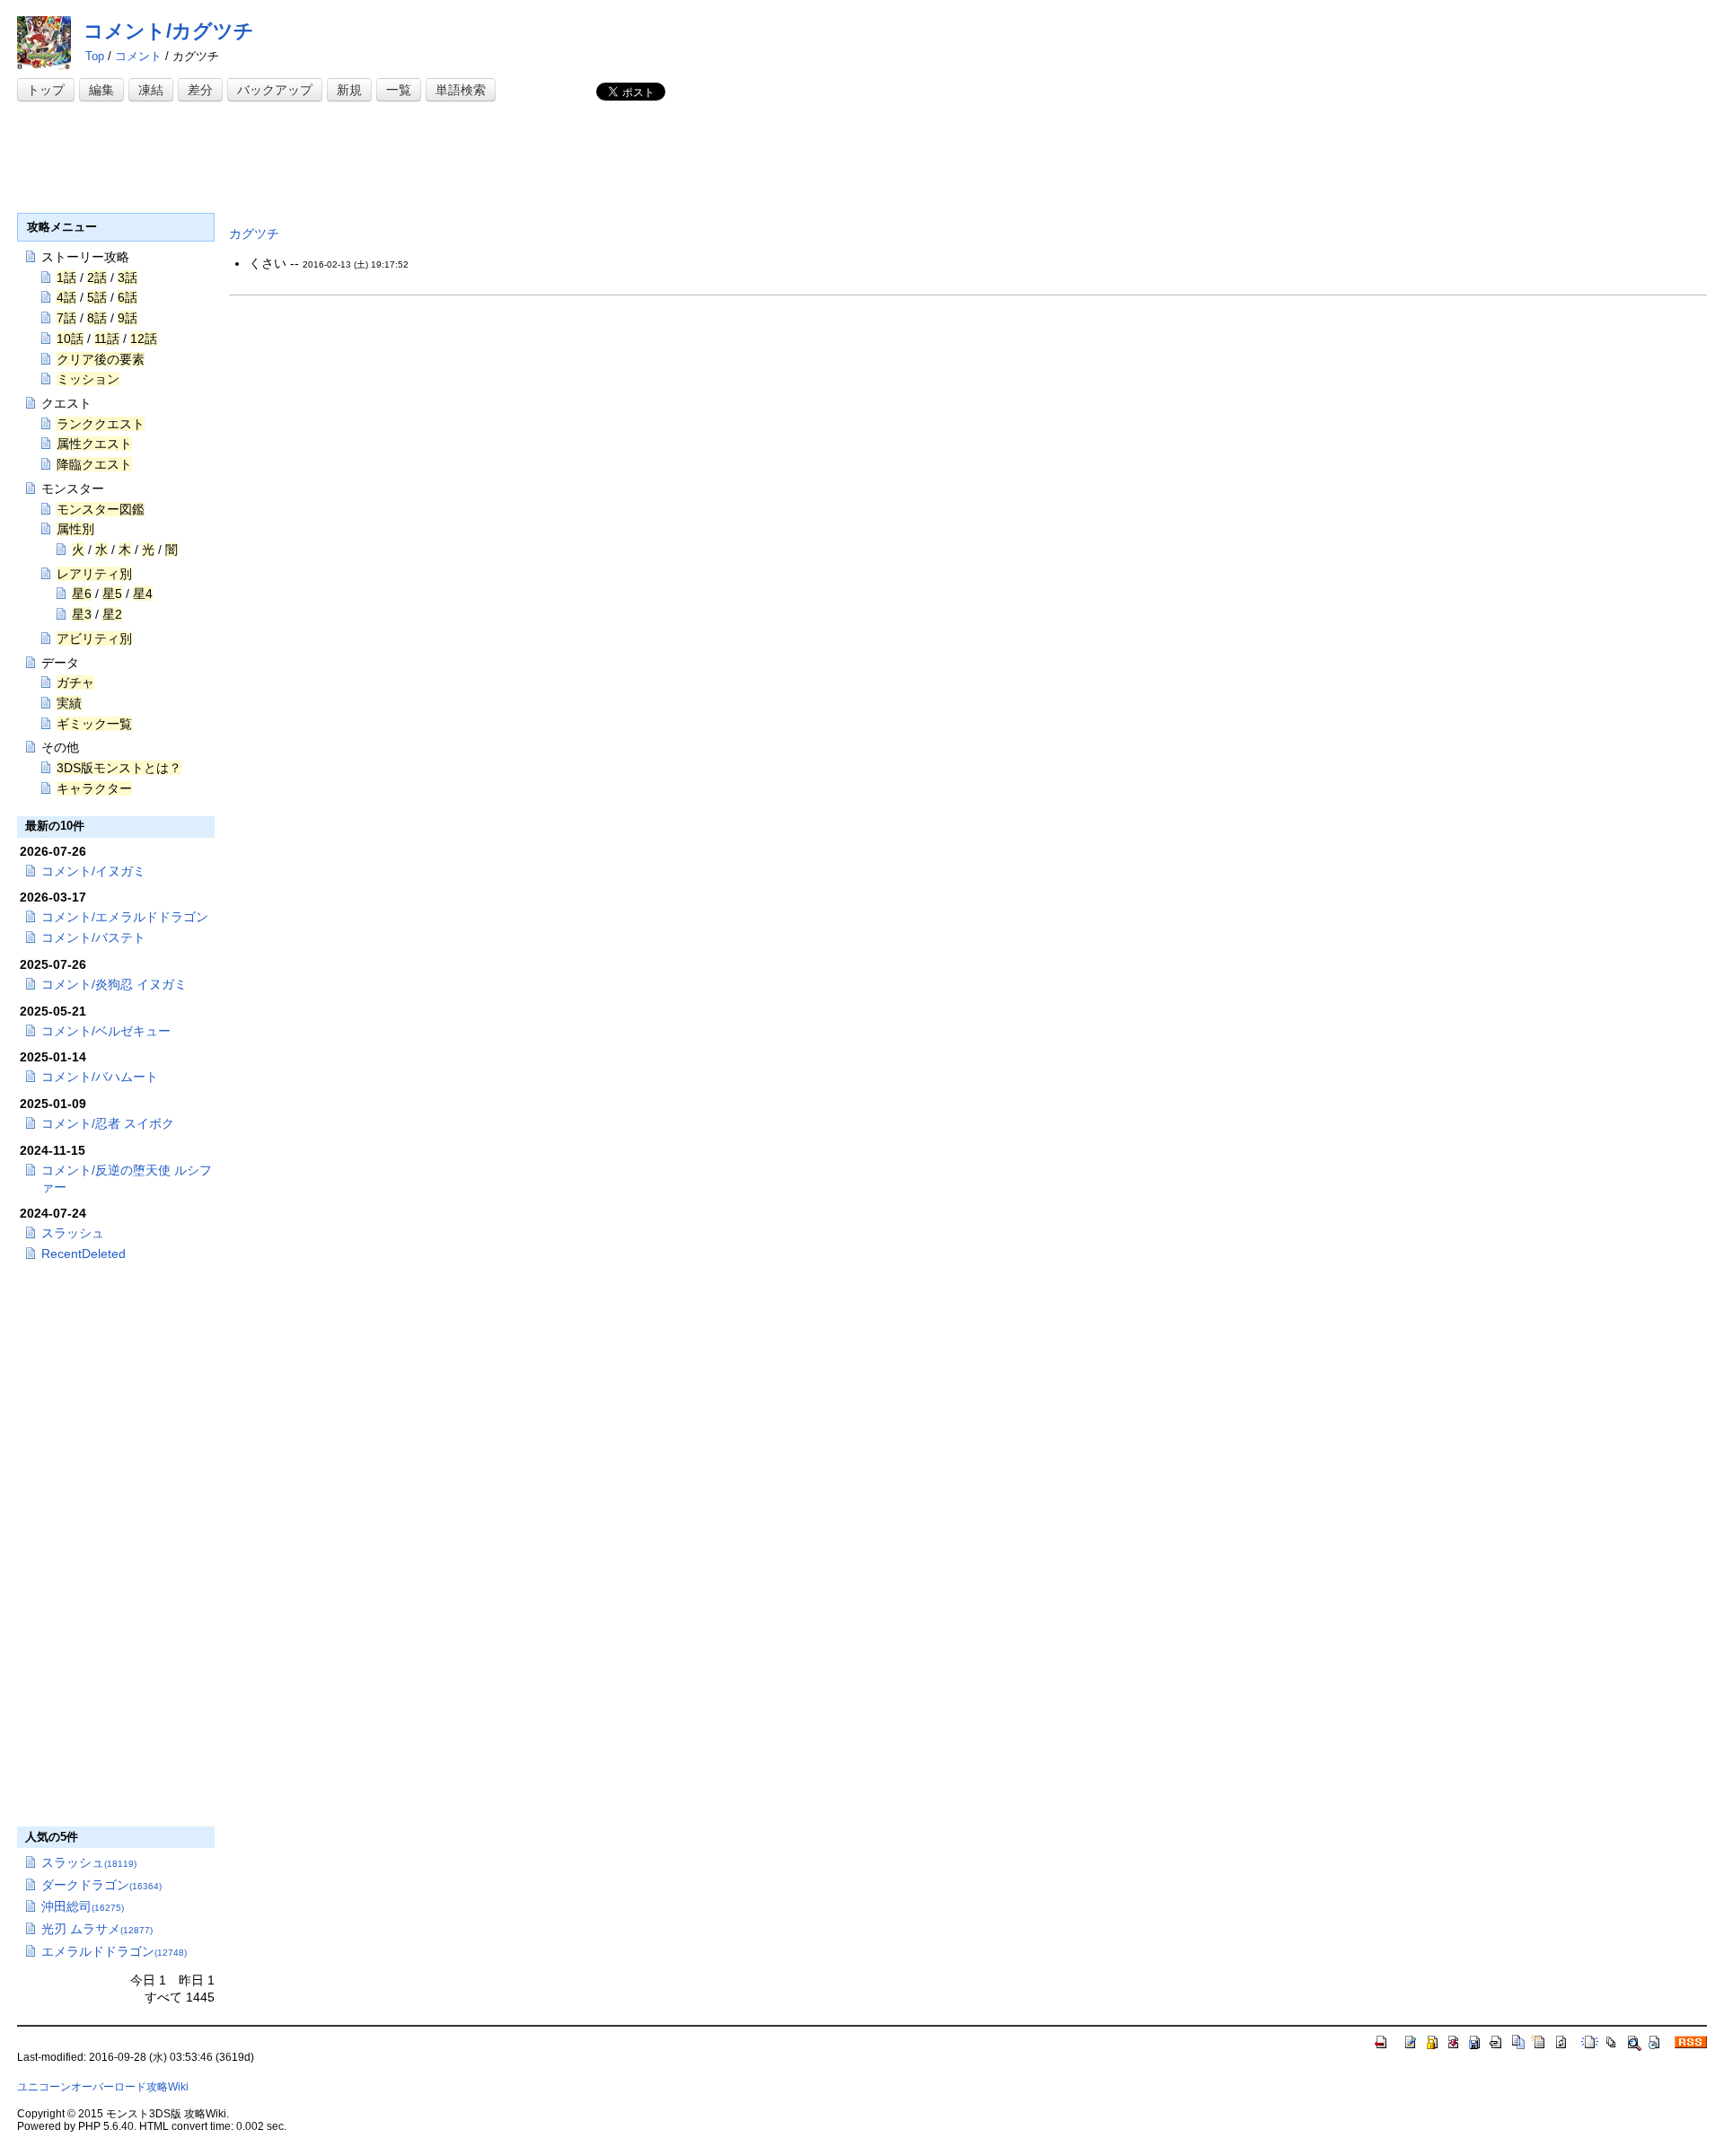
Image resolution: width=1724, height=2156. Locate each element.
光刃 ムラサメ (97, 1929)
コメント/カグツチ (169, 31)
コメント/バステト (93, 937)
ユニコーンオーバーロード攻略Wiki (103, 2087)
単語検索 (461, 90)
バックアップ (275, 90)
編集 (101, 90)
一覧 (399, 90)
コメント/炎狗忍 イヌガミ (114, 984)
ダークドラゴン (101, 1885)
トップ (46, 90)
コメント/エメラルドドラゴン (125, 917)
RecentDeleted (84, 1254)
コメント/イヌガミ (93, 871)
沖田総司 (83, 1906)
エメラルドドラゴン (114, 1951)
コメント (138, 56)
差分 (200, 90)
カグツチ (254, 233)
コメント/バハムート (100, 1077)
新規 (349, 90)
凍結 (151, 90)
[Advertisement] (344, 159)
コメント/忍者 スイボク (108, 1123)
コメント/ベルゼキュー (106, 1031)
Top (95, 56)
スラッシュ (73, 1233)
